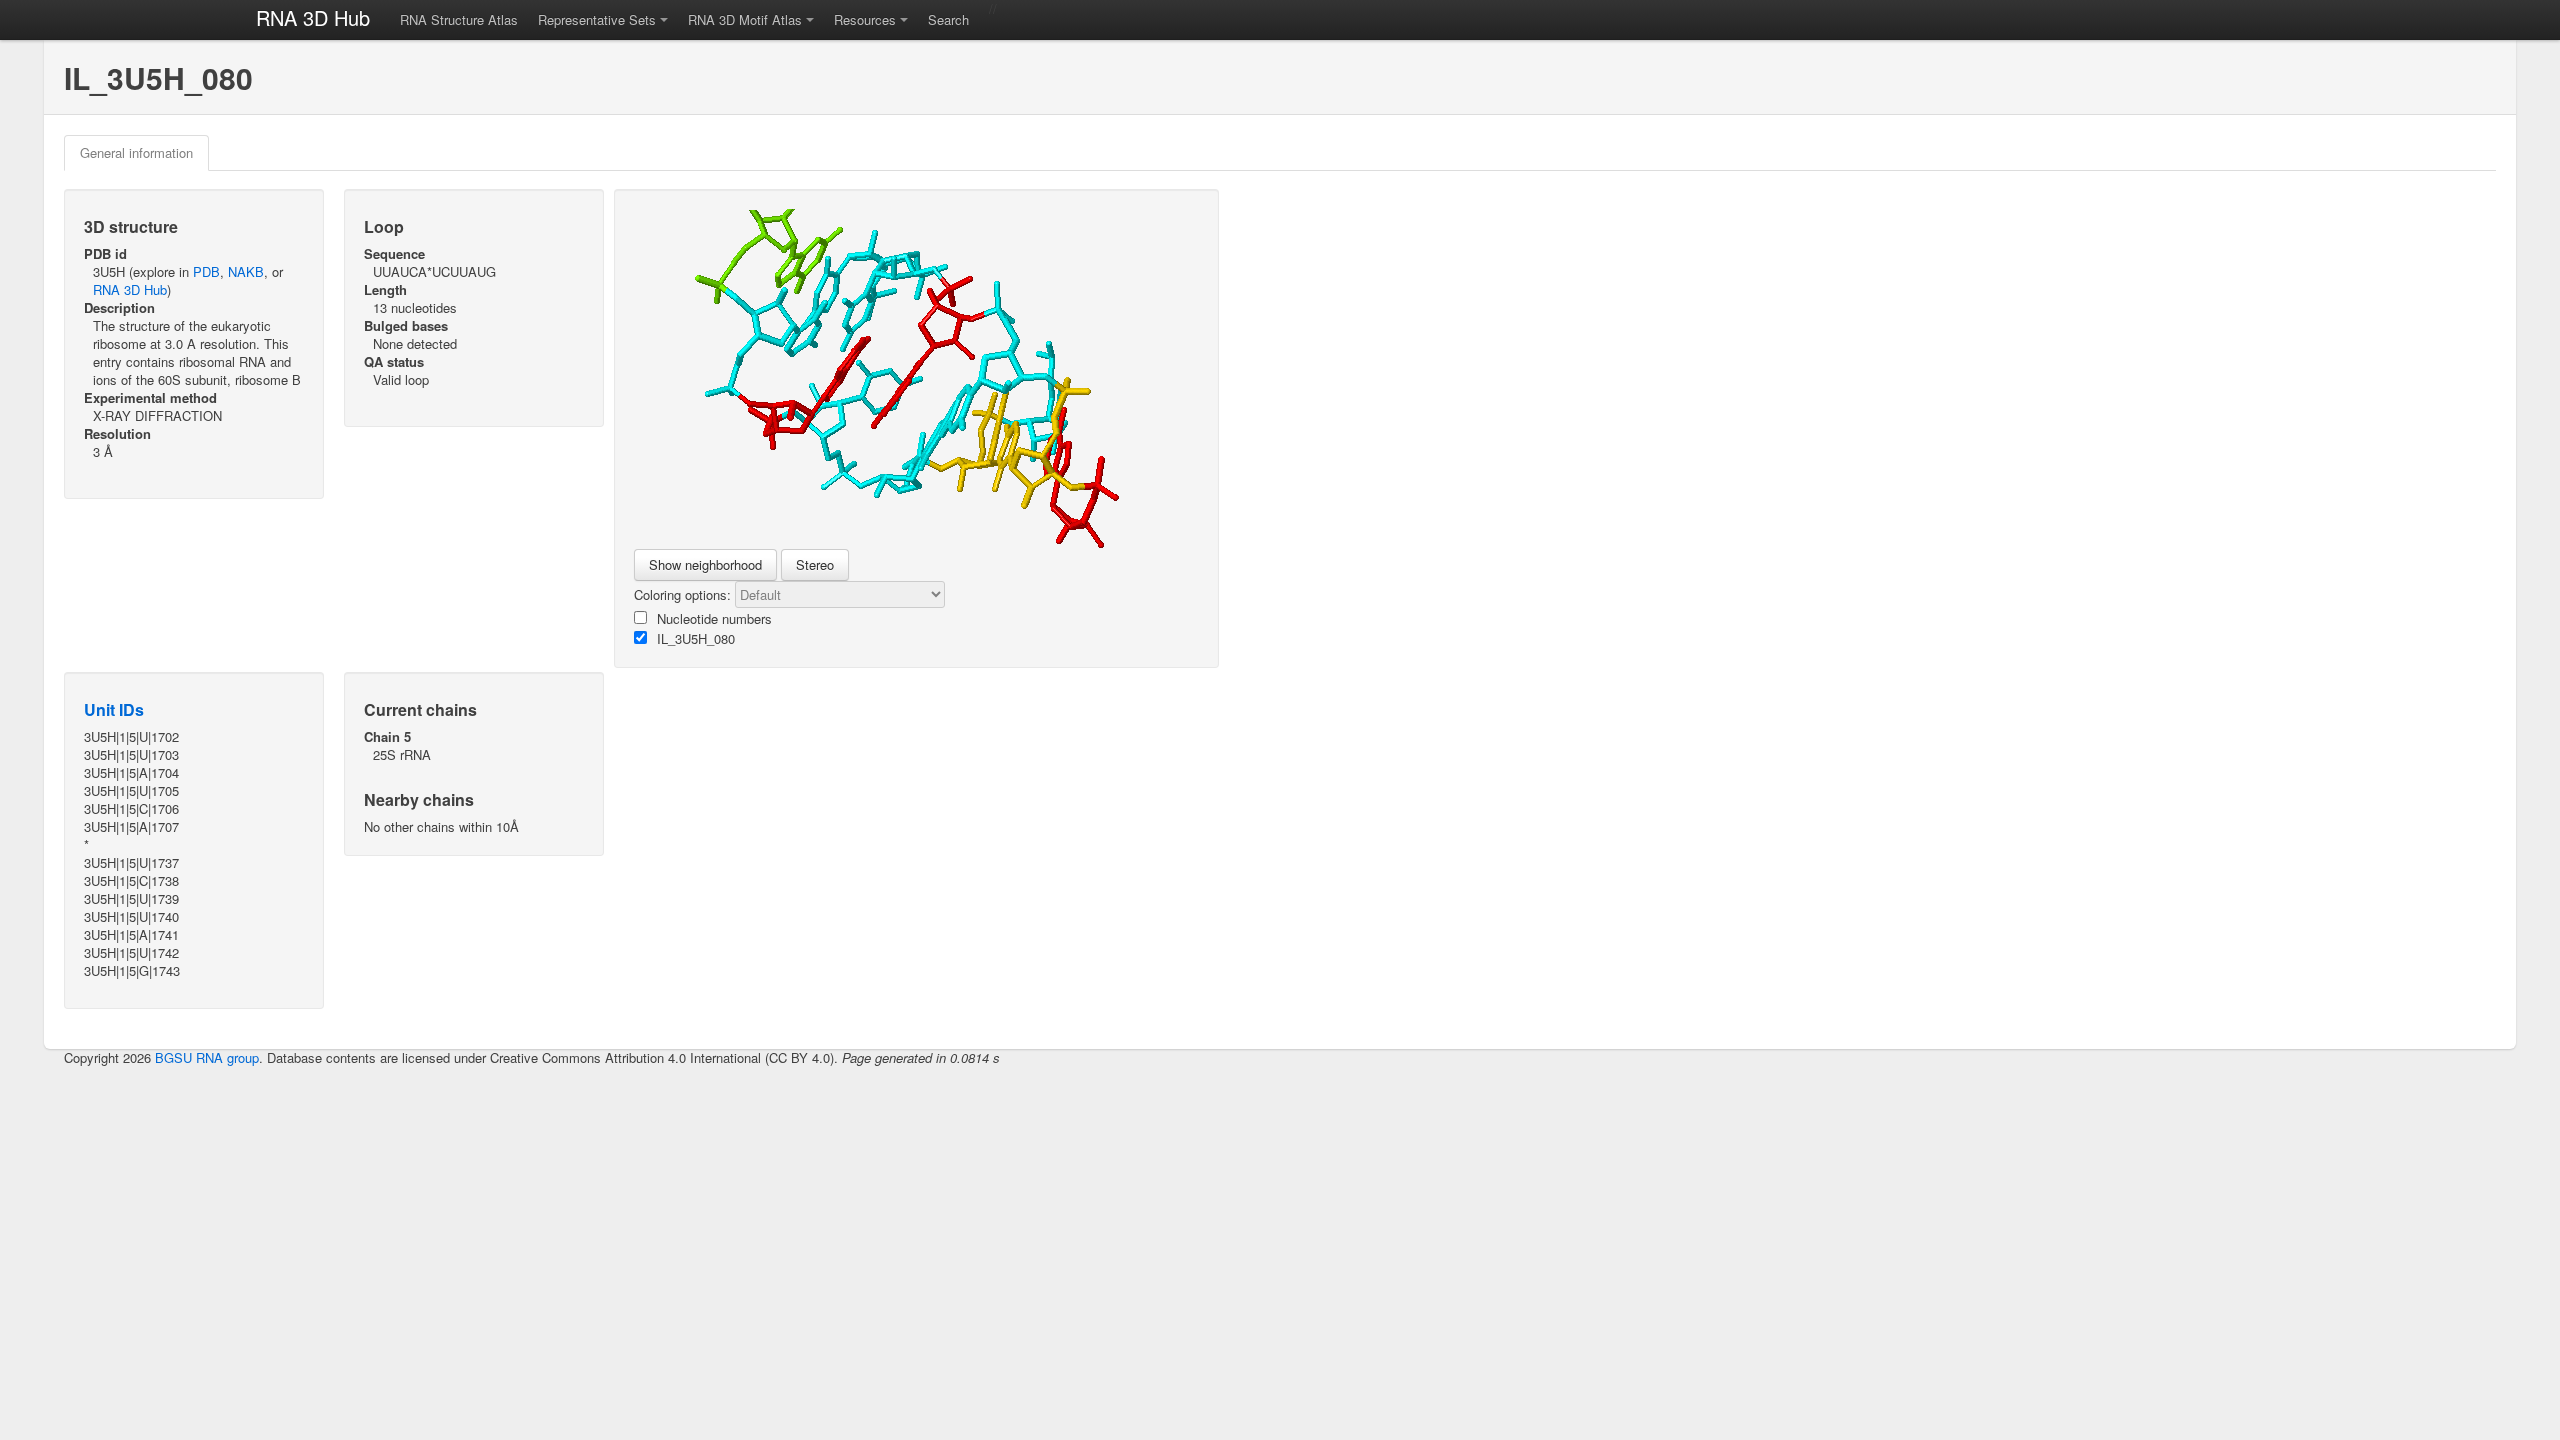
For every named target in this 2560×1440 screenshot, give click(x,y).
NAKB (246, 271)
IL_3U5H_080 (696, 638)
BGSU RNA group (207, 1057)
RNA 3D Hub (313, 17)
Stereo (815, 564)
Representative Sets (597, 19)
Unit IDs (114, 709)
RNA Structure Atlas (459, 19)
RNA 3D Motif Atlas (745, 19)
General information (136, 152)
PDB (206, 271)
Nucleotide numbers (714, 618)
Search (948, 19)
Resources (865, 19)
